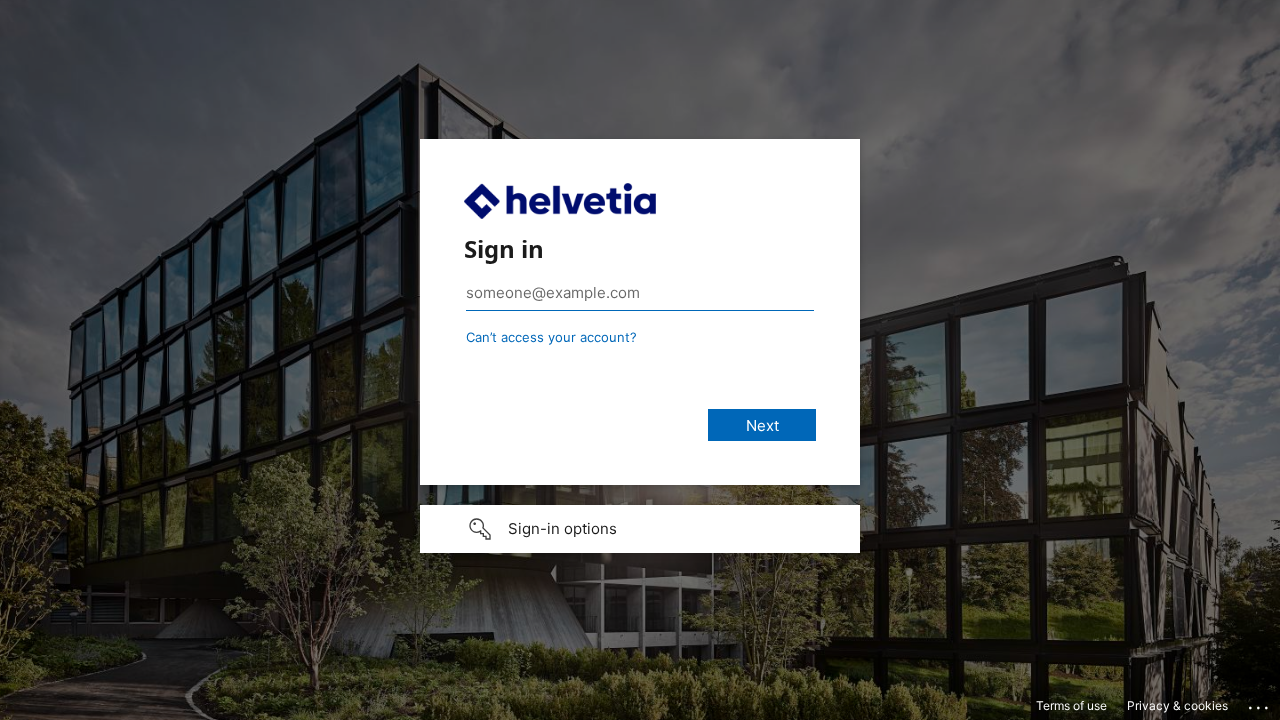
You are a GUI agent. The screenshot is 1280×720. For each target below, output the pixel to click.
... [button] (1260, 703)
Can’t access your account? (551, 337)
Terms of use (1071, 705)
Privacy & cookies (1177, 705)
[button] (640, 529)
